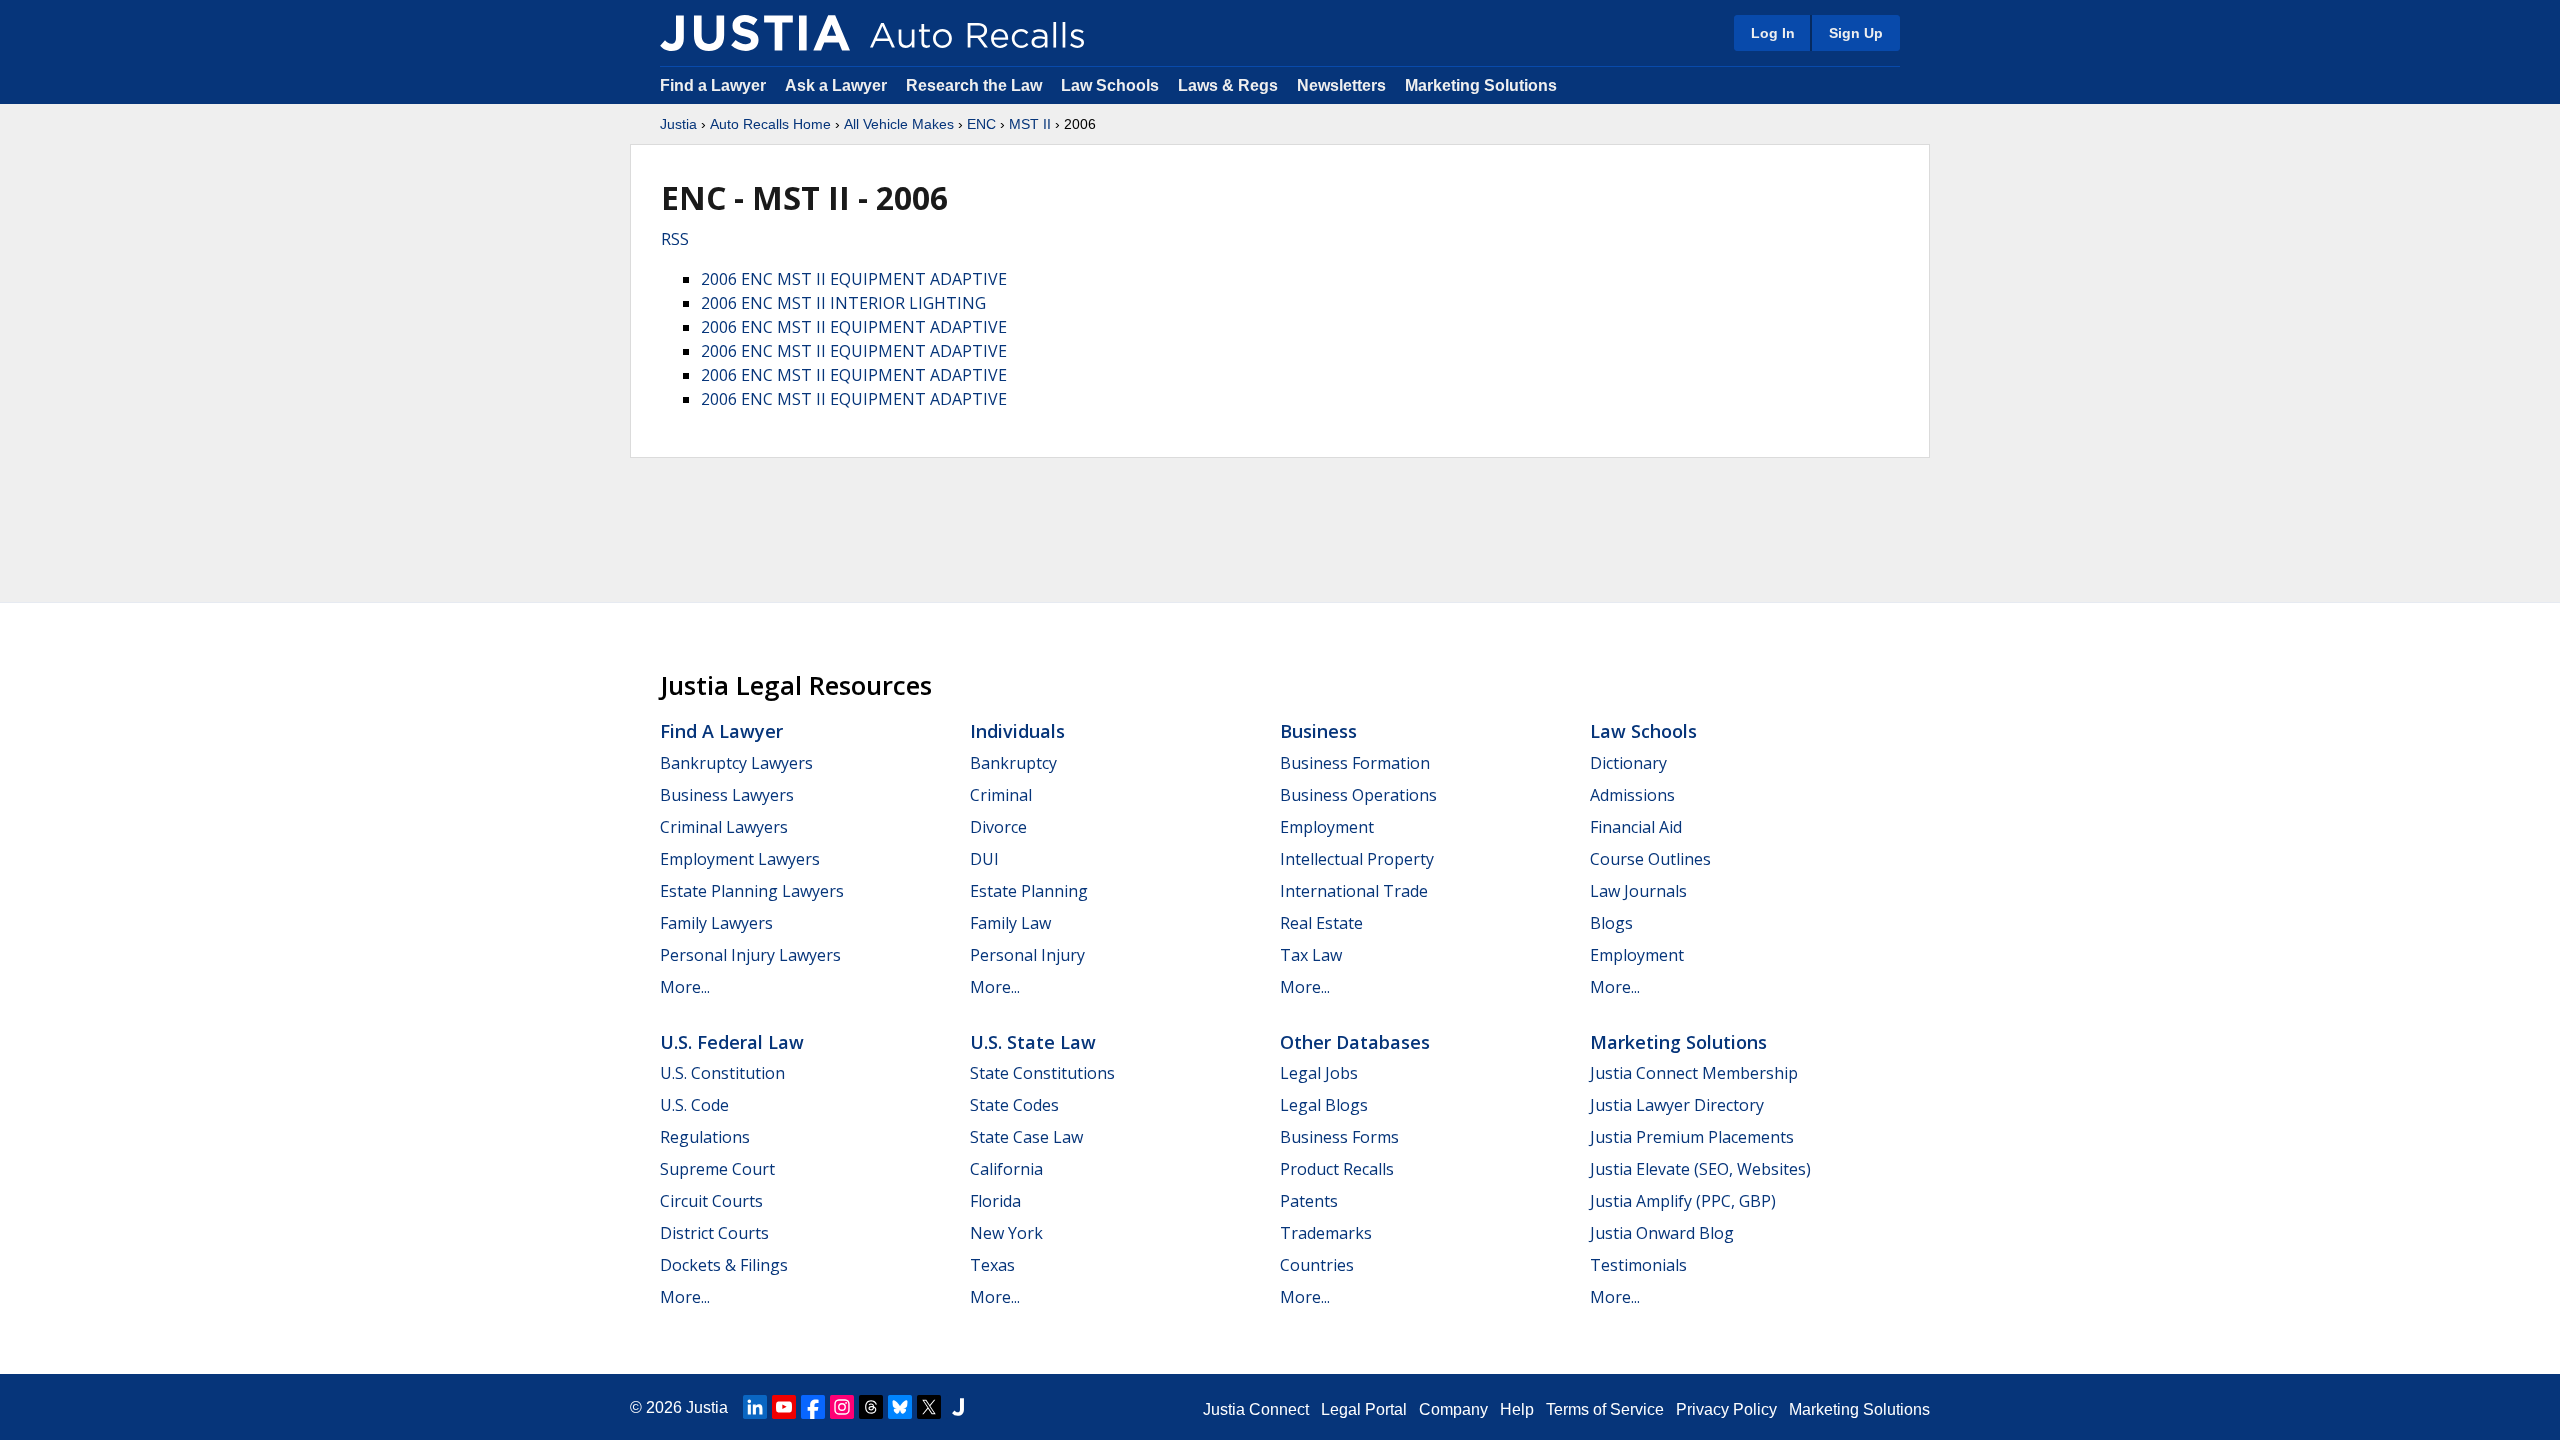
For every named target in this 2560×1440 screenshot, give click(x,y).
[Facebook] (813, 1407)
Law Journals (1638, 891)
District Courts (714, 1233)
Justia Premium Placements (1692, 1137)
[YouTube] (784, 1407)
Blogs (1611, 923)
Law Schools (1110, 85)
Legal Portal (1364, 1409)
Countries (1317, 1265)
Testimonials (1638, 1265)
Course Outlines (1650, 859)
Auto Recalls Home (770, 124)
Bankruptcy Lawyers (736, 763)
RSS (675, 239)
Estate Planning (1029, 891)
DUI (984, 859)
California (1006, 1169)
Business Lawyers (727, 795)
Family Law (1010, 923)
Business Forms (1339, 1137)
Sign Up (1856, 33)
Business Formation (1355, 763)
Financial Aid (1636, 827)
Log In (1773, 33)
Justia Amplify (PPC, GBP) (1683, 1201)
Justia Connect (1256, 1409)
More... (685, 987)
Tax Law (1311, 955)
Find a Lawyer (713, 85)
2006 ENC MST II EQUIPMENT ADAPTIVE (854, 279)
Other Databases (1355, 1042)
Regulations (705, 1137)
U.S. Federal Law (732, 1042)
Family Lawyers (716, 923)
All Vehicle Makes (899, 124)
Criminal (1001, 795)
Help (1517, 1409)
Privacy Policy (1726, 1409)
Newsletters (1341, 85)
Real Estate (1321, 923)
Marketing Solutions (1481, 85)
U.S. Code (694, 1105)
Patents (1309, 1201)
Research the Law (974, 85)
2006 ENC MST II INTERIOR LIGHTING (843, 303)
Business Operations (1358, 795)
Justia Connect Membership (1694, 1073)
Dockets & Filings (724, 1265)
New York (1006, 1233)
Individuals (1017, 731)
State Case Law (1026, 1137)
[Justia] (755, 33)
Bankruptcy (1013, 763)
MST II (1030, 124)
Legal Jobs (1319, 1073)
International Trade (1354, 891)
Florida (995, 1201)
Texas (992, 1265)
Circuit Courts (711, 1201)
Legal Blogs (1324, 1105)
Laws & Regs (1228, 85)
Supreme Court (717, 1169)
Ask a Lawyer (838, 85)
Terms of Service (1605, 1409)
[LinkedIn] (755, 1407)
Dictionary (1628, 763)
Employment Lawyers (740, 859)
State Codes (1014, 1105)
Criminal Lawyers (724, 827)
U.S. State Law (1033, 1042)
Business (1318, 731)
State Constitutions (1042, 1073)
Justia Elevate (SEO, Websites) (1700, 1169)
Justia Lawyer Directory (1677, 1105)
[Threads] (871, 1407)
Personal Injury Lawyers (750, 955)
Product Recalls (1337, 1169)
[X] (929, 1407)
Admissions (1632, 795)
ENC (981, 124)
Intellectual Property (1357, 859)
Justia (678, 124)
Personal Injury (1027, 955)
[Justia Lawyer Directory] (958, 1407)
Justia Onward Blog (1662, 1233)
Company (1453, 1409)
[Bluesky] (900, 1407)
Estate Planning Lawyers (752, 891)
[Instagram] (842, 1407)
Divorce (998, 827)
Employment (1327, 827)
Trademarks (1326, 1233)
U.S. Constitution (722, 1073)
